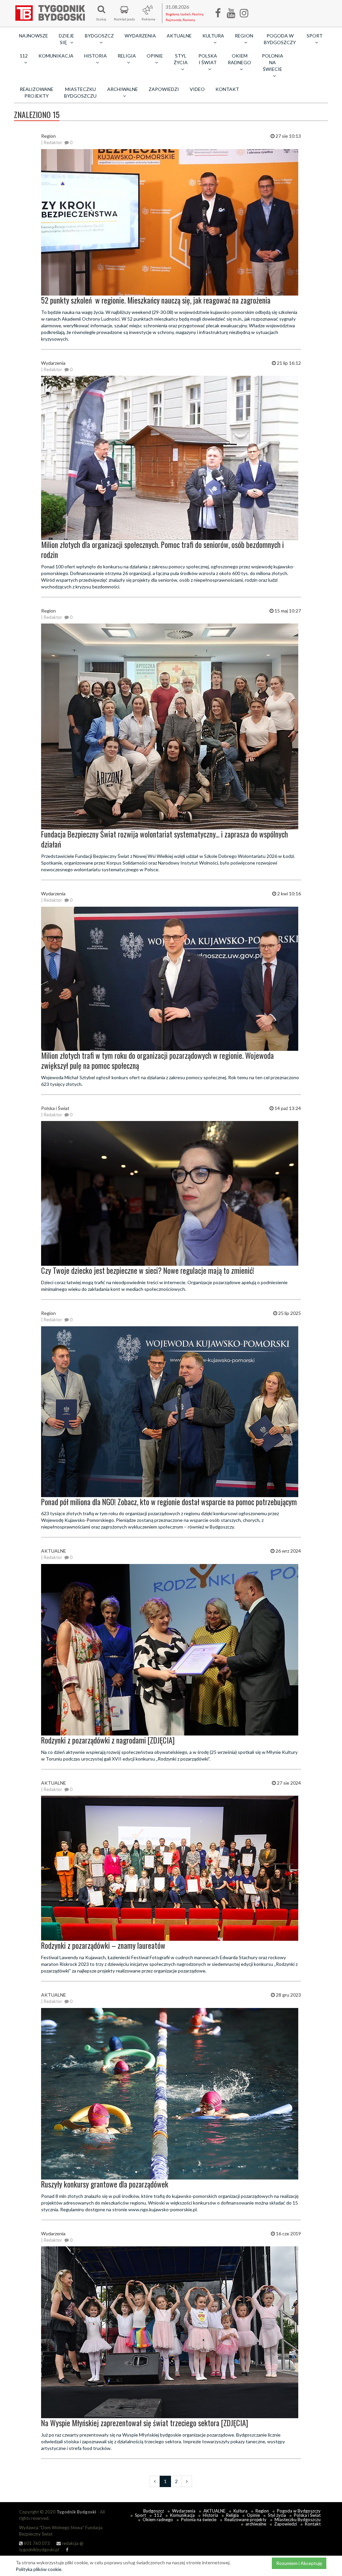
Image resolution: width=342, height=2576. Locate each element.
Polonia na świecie (199, 2519)
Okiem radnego (158, 2519)
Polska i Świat (307, 2515)
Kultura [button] (213, 36)
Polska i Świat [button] (208, 59)
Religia (232, 2515)
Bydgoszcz (154, 2511)
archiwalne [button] (123, 89)
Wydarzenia (140, 36)
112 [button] (24, 56)
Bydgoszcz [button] (99, 36)
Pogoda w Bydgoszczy (280, 39)
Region (262, 2511)
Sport (140, 2515)
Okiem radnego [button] (239, 59)
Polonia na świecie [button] (273, 62)
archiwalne (256, 2524)
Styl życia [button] (181, 59)
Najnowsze (34, 36)
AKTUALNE (179, 36)
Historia (210, 2515)
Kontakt (227, 89)
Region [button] (244, 36)
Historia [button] (96, 56)
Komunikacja (56, 56)
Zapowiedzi (164, 89)
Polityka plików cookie (39, 2569)
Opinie (253, 2515)
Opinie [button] (155, 56)
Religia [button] (127, 56)
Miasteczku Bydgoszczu (80, 92)
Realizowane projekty (37, 92)
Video (197, 89)
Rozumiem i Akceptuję (299, 2563)
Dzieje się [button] (66, 39)
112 (158, 2515)
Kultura (240, 2511)
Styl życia (277, 2515)
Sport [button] (315, 36)
